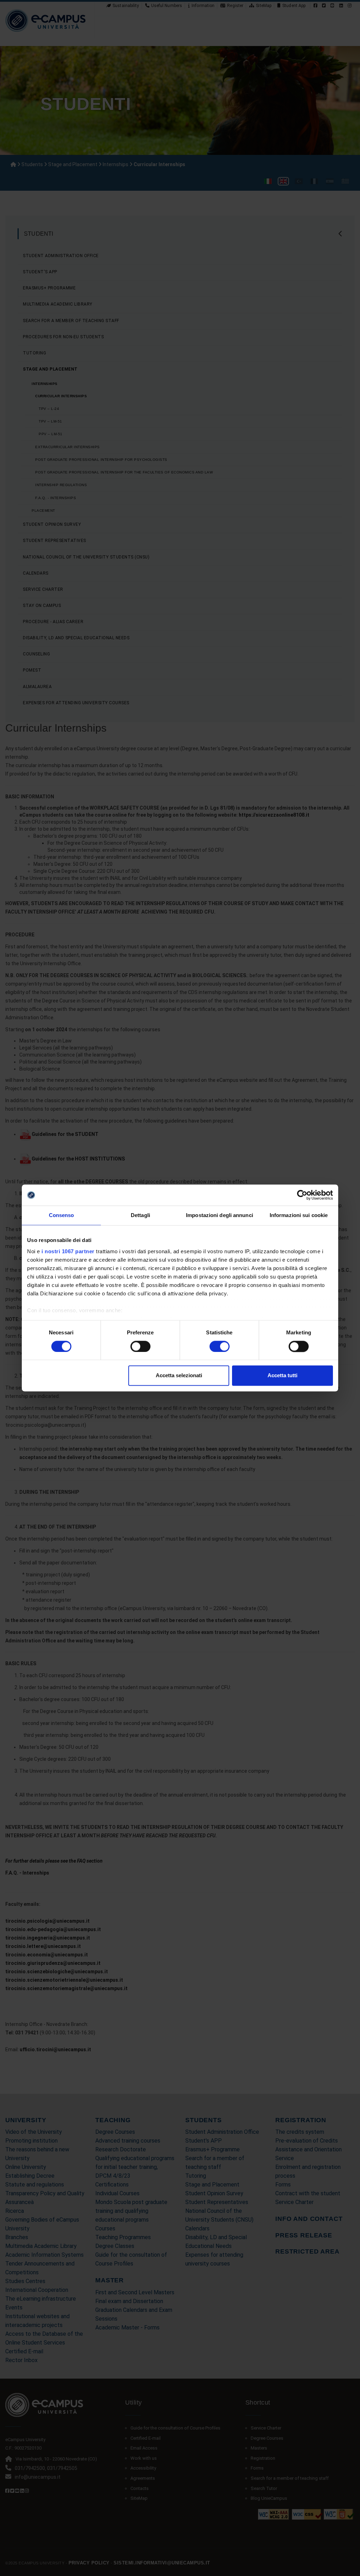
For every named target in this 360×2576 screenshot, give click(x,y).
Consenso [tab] (62, 1215)
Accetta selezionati (179, 1376)
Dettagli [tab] (140, 1215)
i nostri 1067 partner (68, 1251)
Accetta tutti (282, 1376)
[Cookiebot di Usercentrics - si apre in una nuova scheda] (302, 1195)
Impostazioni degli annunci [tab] (220, 1215)
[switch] (140, 1346)
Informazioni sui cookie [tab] (299, 1215)
